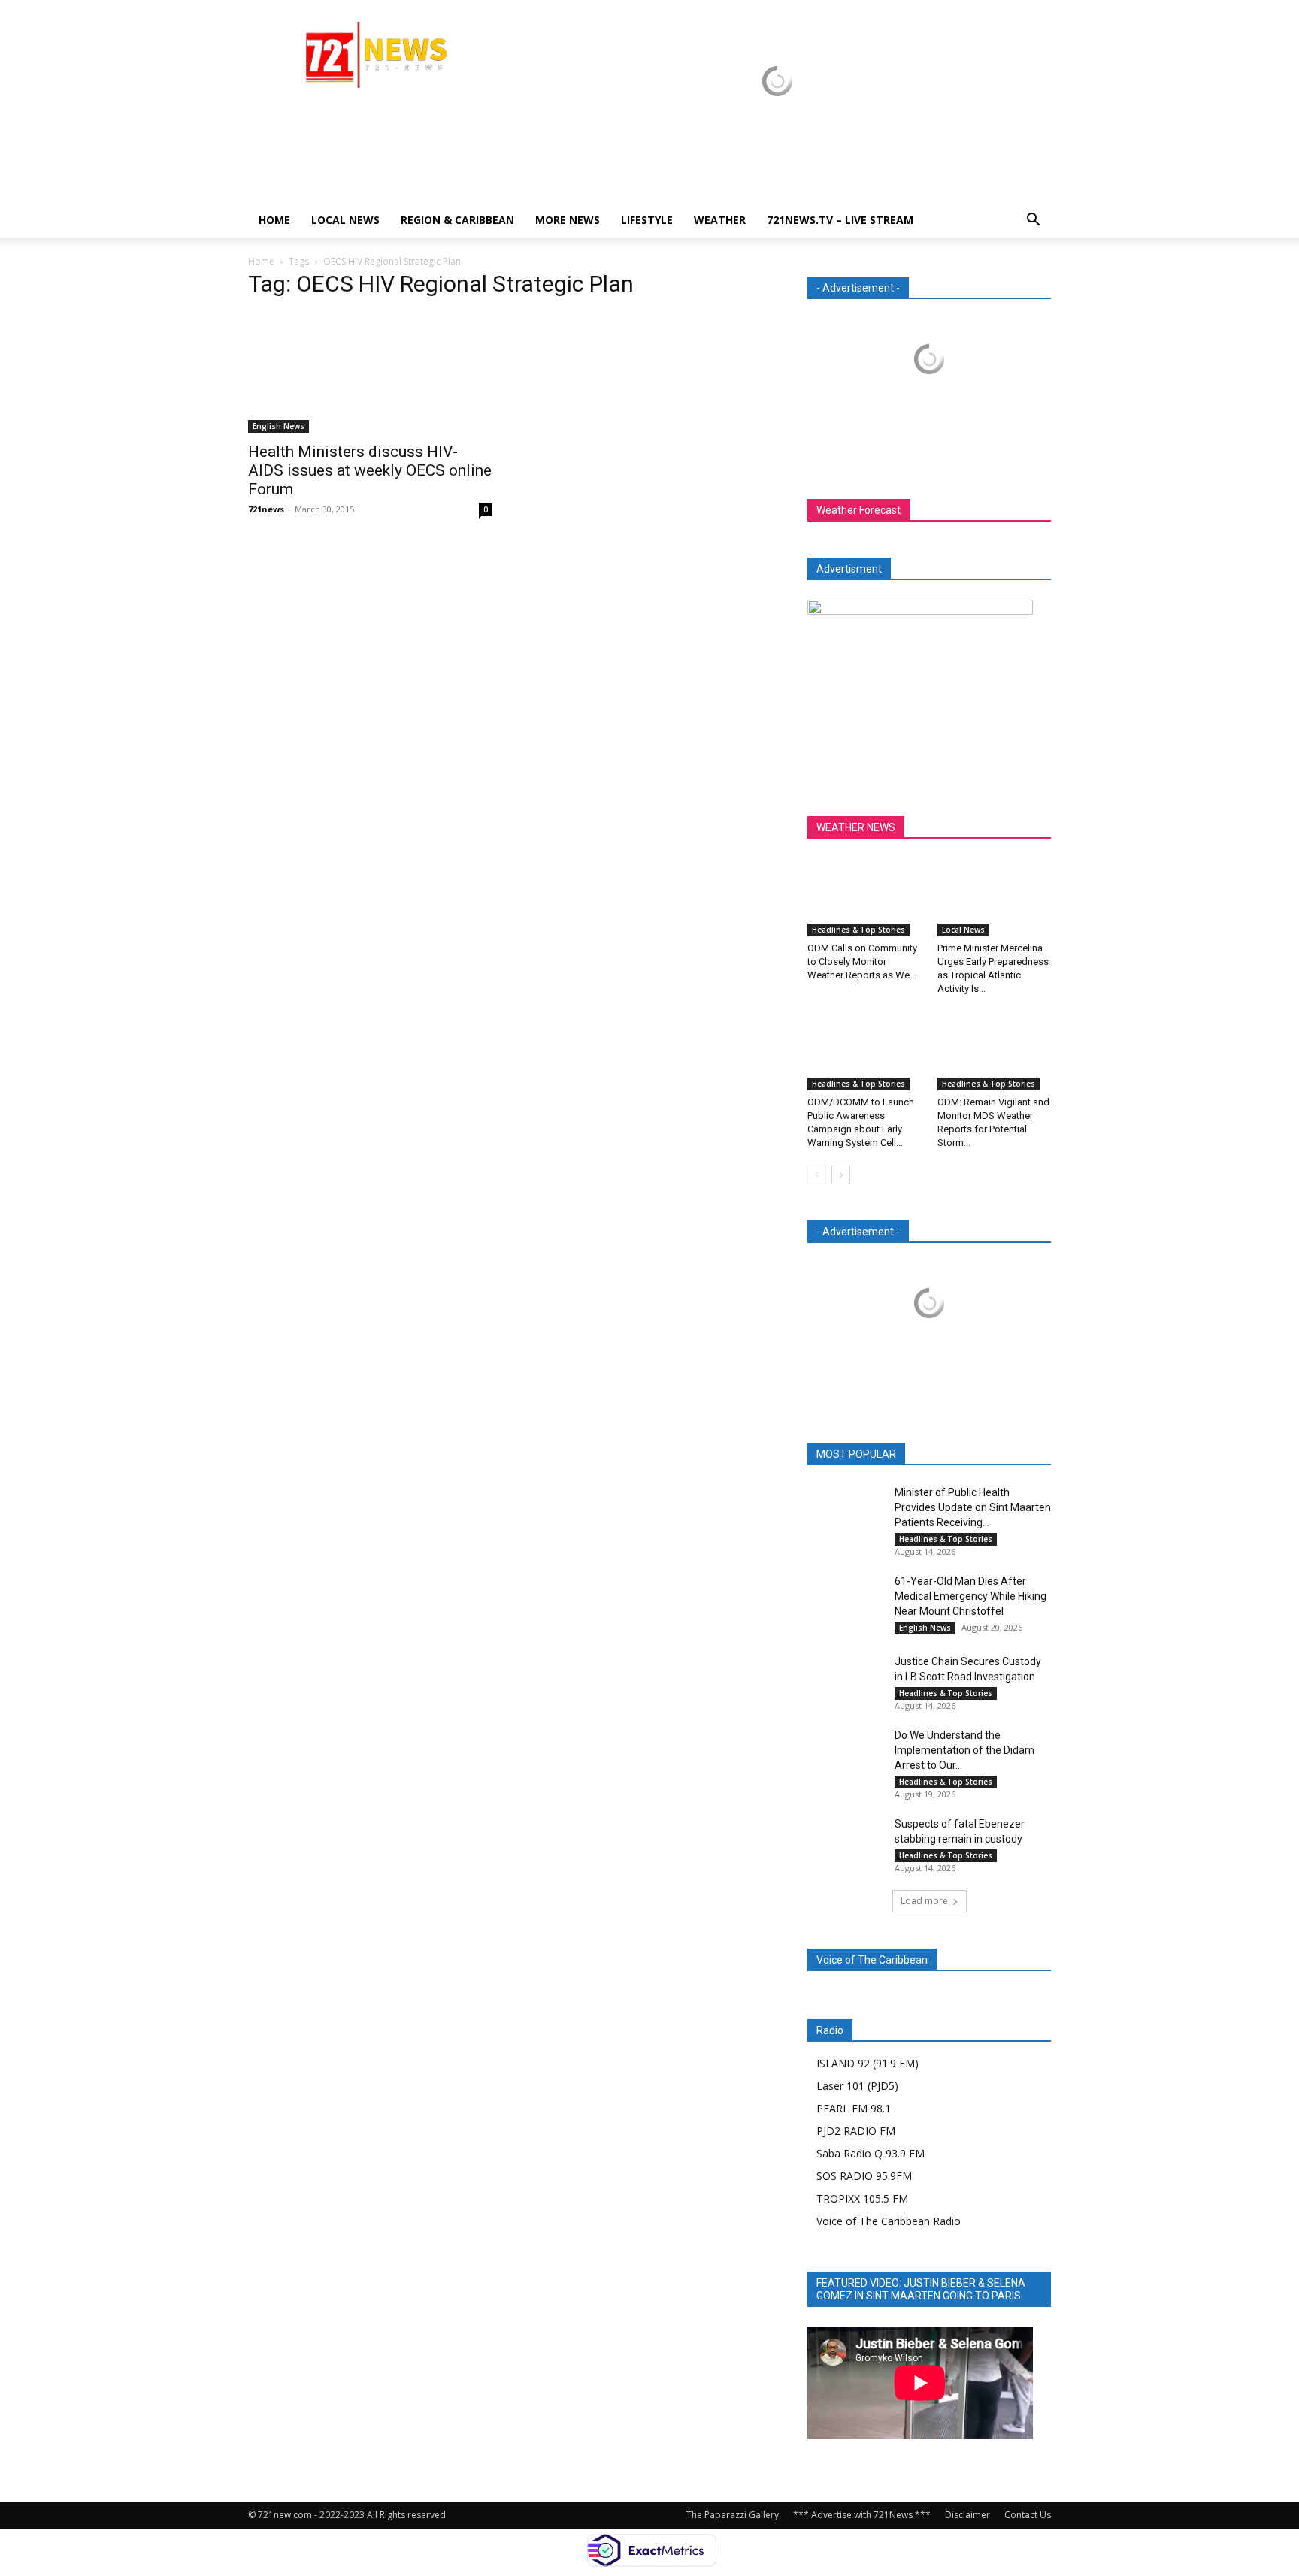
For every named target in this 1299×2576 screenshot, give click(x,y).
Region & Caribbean (457, 220)
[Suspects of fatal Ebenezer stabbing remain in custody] (845, 1842)
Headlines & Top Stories (858, 930)
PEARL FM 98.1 (854, 2108)
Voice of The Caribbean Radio (889, 2221)
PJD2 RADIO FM (856, 2131)
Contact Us (1028, 2515)
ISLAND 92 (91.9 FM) (868, 2063)
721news (266, 509)
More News (568, 220)
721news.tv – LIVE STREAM (840, 220)
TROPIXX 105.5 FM (862, 2198)
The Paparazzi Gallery (733, 2515)
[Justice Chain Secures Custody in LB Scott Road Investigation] (845, 1680)
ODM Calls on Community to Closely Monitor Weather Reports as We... (862, 961)
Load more (924, 1901)
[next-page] (841, 1175)
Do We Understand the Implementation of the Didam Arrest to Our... (964, 1750)
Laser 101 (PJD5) (857, 2086)
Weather (720, 220)
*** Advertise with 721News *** (862, 2515)
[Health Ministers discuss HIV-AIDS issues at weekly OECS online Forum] (370, 373)
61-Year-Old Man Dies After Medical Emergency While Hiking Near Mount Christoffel (970, 1596)
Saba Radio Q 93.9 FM (871, 2153)
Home (274, 220)
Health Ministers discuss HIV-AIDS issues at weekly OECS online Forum (370, 470)
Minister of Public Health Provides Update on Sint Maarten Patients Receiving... (973, 1507)
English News (279, 426)
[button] (1033, 221)
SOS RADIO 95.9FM (864, 2176)
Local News (345, 220)
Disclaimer (967, 2515)
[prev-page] (817, 1175)
